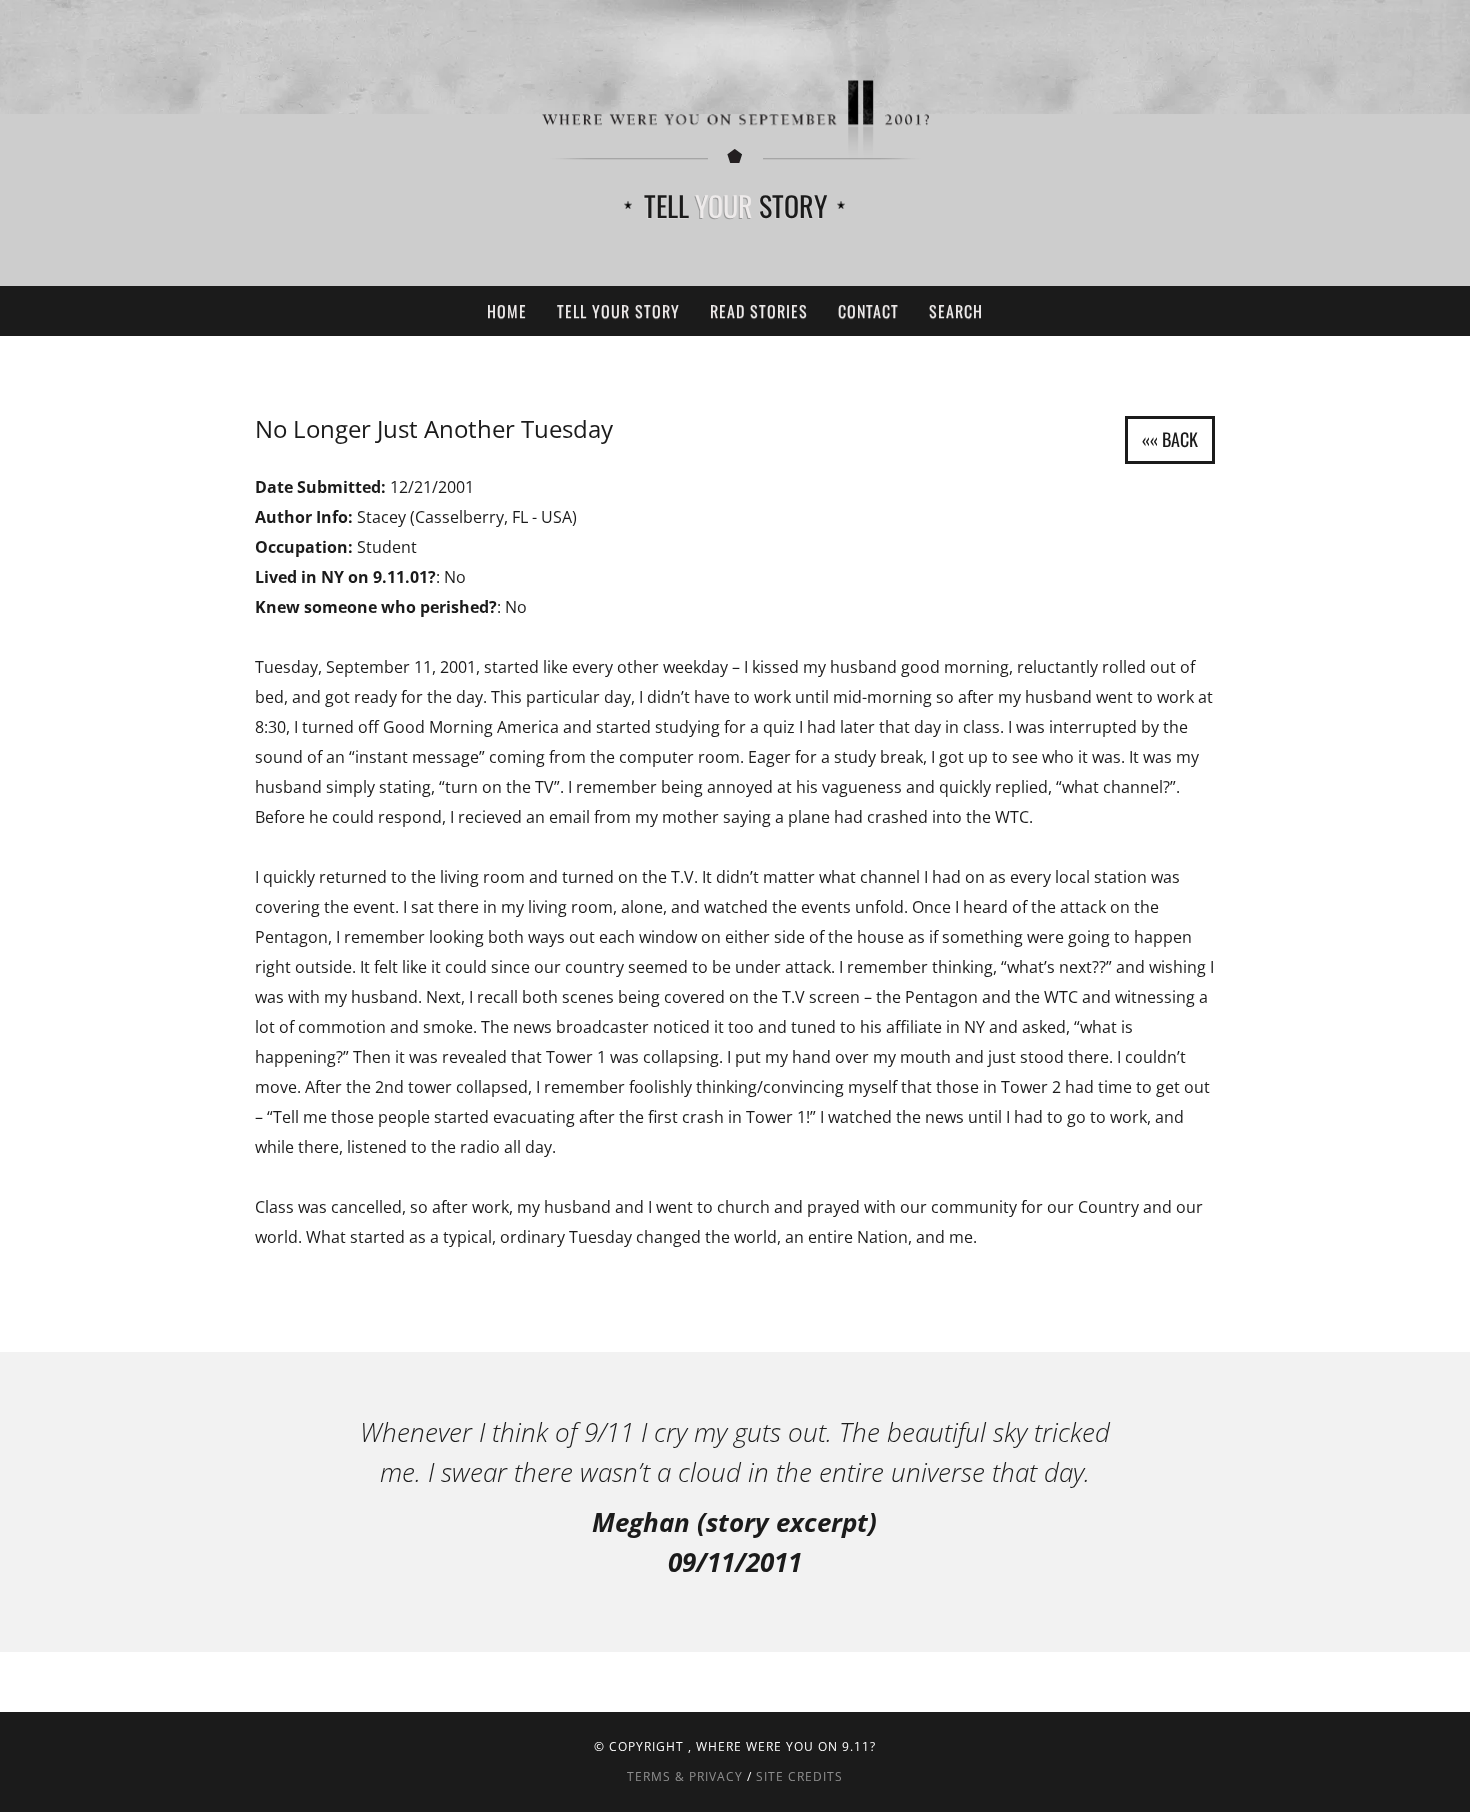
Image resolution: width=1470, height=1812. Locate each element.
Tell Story (735, 205)
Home (507, 311)
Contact (868, 311)
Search (956, 311)
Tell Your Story (618, 311)
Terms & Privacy (685, 1776)
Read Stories (759, 311)
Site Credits (799, 1776)
